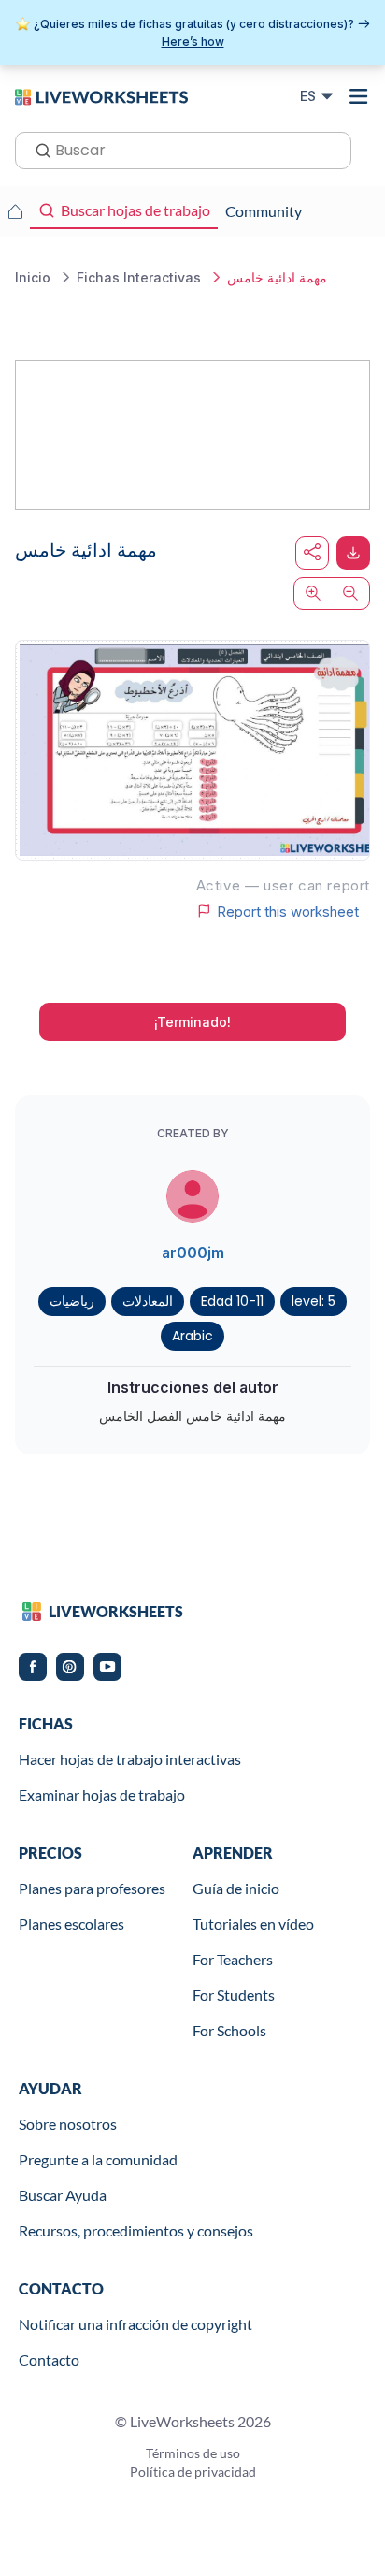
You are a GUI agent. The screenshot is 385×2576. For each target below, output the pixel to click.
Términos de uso (193, 2453)
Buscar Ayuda (63, 2195)
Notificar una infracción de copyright (135, 2324)
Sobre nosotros (68, 2124)
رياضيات (72, 1301)
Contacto (49, 2359)
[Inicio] (101, 95)
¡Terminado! (192, 1022)
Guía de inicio (236, 1888)
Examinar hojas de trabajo (102, 1795)
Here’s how (193, 42)
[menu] (359, 96)
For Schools (229, 2030)
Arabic (192, 1336)
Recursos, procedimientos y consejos (136, 2230)
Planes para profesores (92, 1888)
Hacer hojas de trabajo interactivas (130, 1759)
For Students (234, 1995)
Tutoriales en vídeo (253, 1924)
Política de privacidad (193, 2472)
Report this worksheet (288, 911)
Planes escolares (71, 1924)
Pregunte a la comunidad (98, 2159)
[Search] (37, 149)
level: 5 (314, 1301)
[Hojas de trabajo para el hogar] (15, 211)
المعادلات (148, 1301)
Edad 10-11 (232, 1301)
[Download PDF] (353, 553)
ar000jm (193, 1252)
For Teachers (233, 1959)
